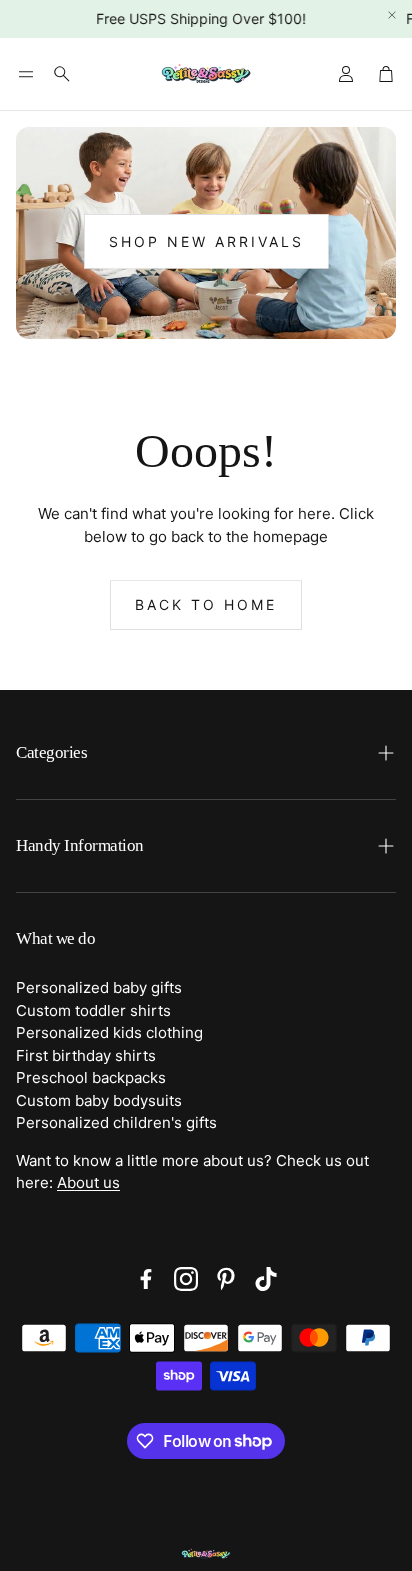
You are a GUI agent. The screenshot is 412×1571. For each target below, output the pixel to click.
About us (88, 1182)
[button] (26, 74)
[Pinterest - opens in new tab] (226, 1279)
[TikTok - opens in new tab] (266, 1279)
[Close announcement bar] (392, 15)
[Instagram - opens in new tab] (186, 1279)
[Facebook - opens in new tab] (146, 1279)
